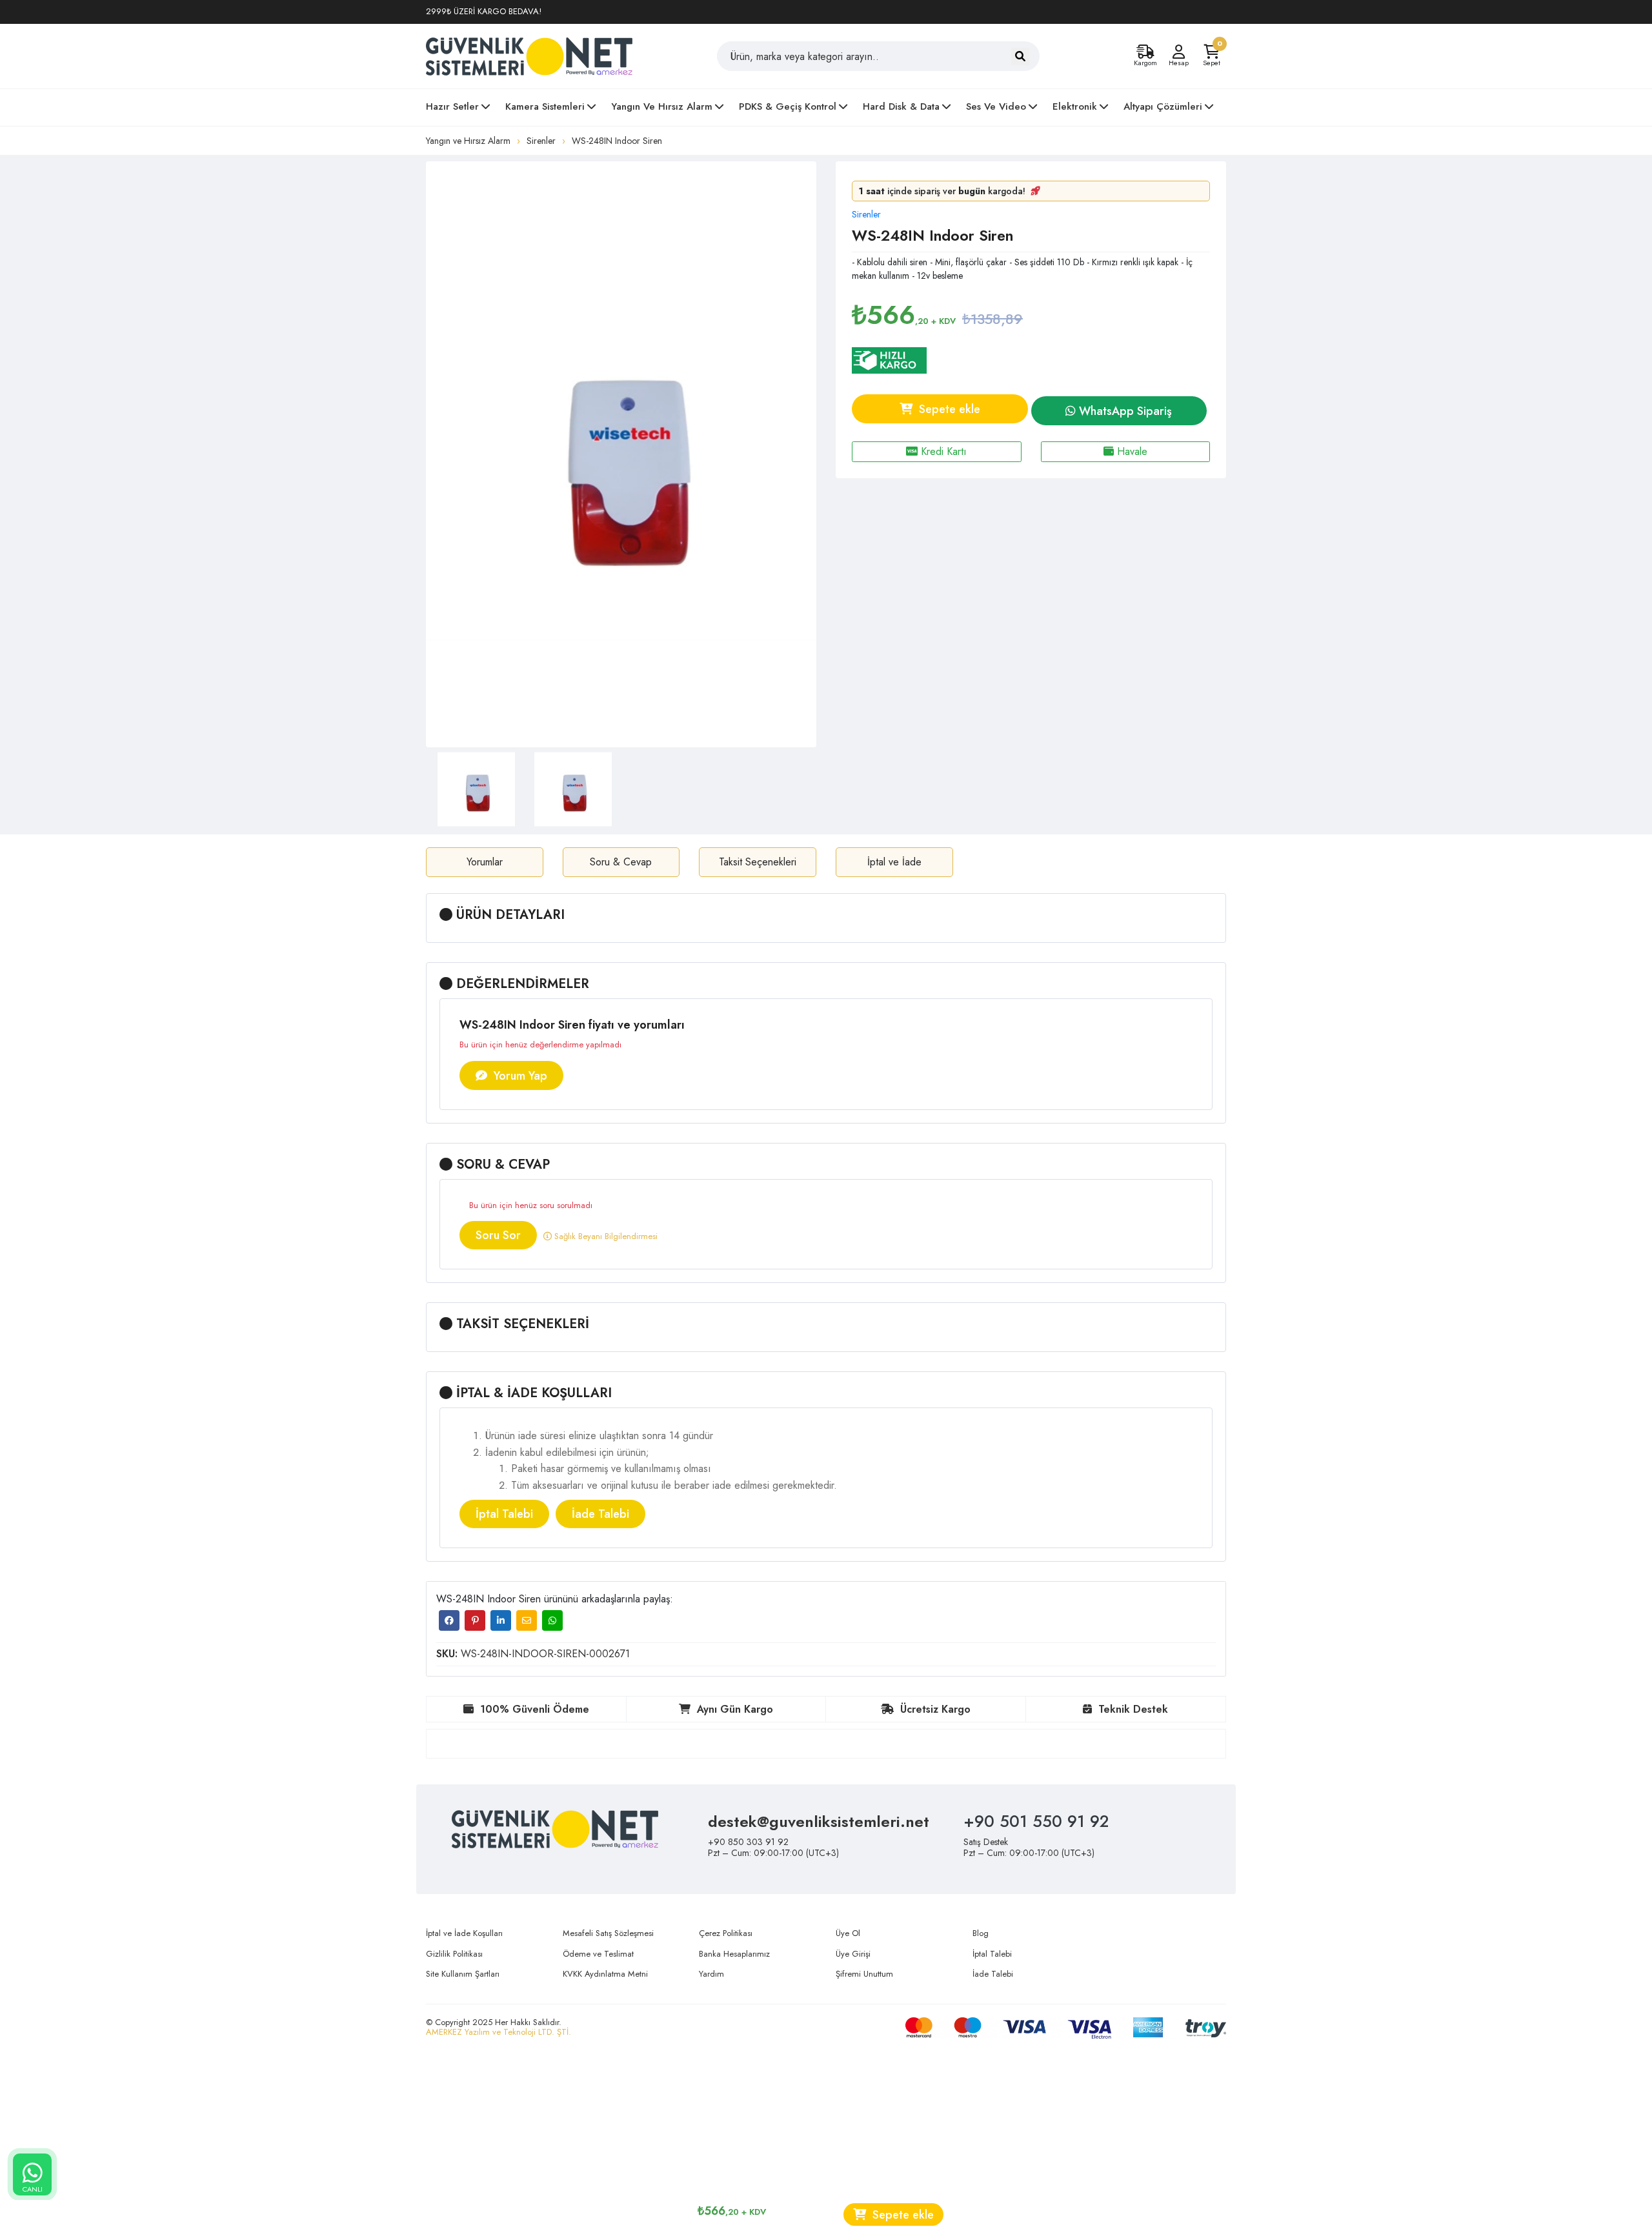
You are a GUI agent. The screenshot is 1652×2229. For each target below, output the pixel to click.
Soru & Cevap (621, 862)
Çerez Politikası (726, 1933)
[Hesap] (1178, 52)
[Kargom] (1145, 52)
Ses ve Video (996, 106)
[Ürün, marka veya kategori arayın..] (1020, 56)
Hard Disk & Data (901, 106)
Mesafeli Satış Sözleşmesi (608, 1933)
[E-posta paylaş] (527, 1620)
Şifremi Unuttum (864, 1974)
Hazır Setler (452, 106)
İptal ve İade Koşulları (464, 1933)
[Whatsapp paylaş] (552, 1620)
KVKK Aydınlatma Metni (605, 1974)
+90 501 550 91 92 (1036, 1821)
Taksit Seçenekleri (758, 862)
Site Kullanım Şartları (463, 1974)
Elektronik (1075, 106)
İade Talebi (600, 1514)
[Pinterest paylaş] (475, 1620)
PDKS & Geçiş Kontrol (788, 106)
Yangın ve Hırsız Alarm (662, 106)
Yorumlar (485, 862)
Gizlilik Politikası (454, 1954)
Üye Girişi (853, 1954)
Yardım (711, 1974)
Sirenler (541, 141)
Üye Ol (848, 1933)
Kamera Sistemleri (545, 106)
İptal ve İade (894, 862)
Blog (981, 1933)
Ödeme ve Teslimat (598, 1954)
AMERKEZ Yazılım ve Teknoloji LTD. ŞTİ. (499, 2032)
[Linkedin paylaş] (501, 1620)
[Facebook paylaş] (449, 1620)
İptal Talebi (504, 1514)
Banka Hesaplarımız (734, 1954)
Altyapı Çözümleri (1163, 106)
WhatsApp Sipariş (1124, 411)
